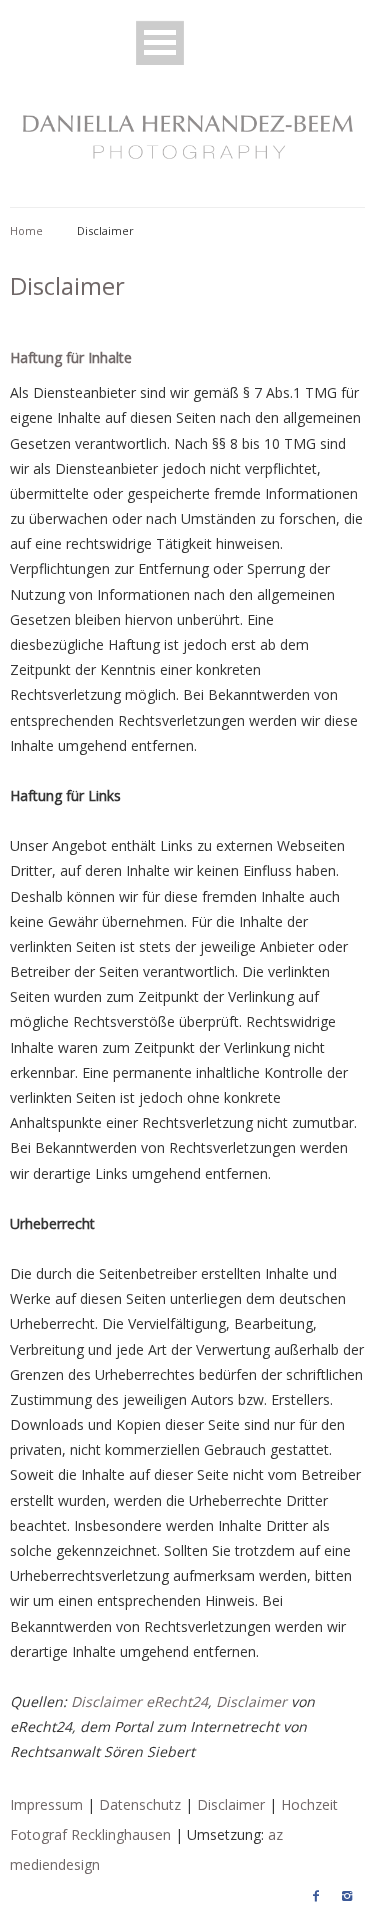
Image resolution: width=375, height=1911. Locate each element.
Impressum (46, 1804)
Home (26, 230)
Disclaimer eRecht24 (139, 1701)
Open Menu (160, 42)
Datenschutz (140, 1804)
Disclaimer (251, 1701)
